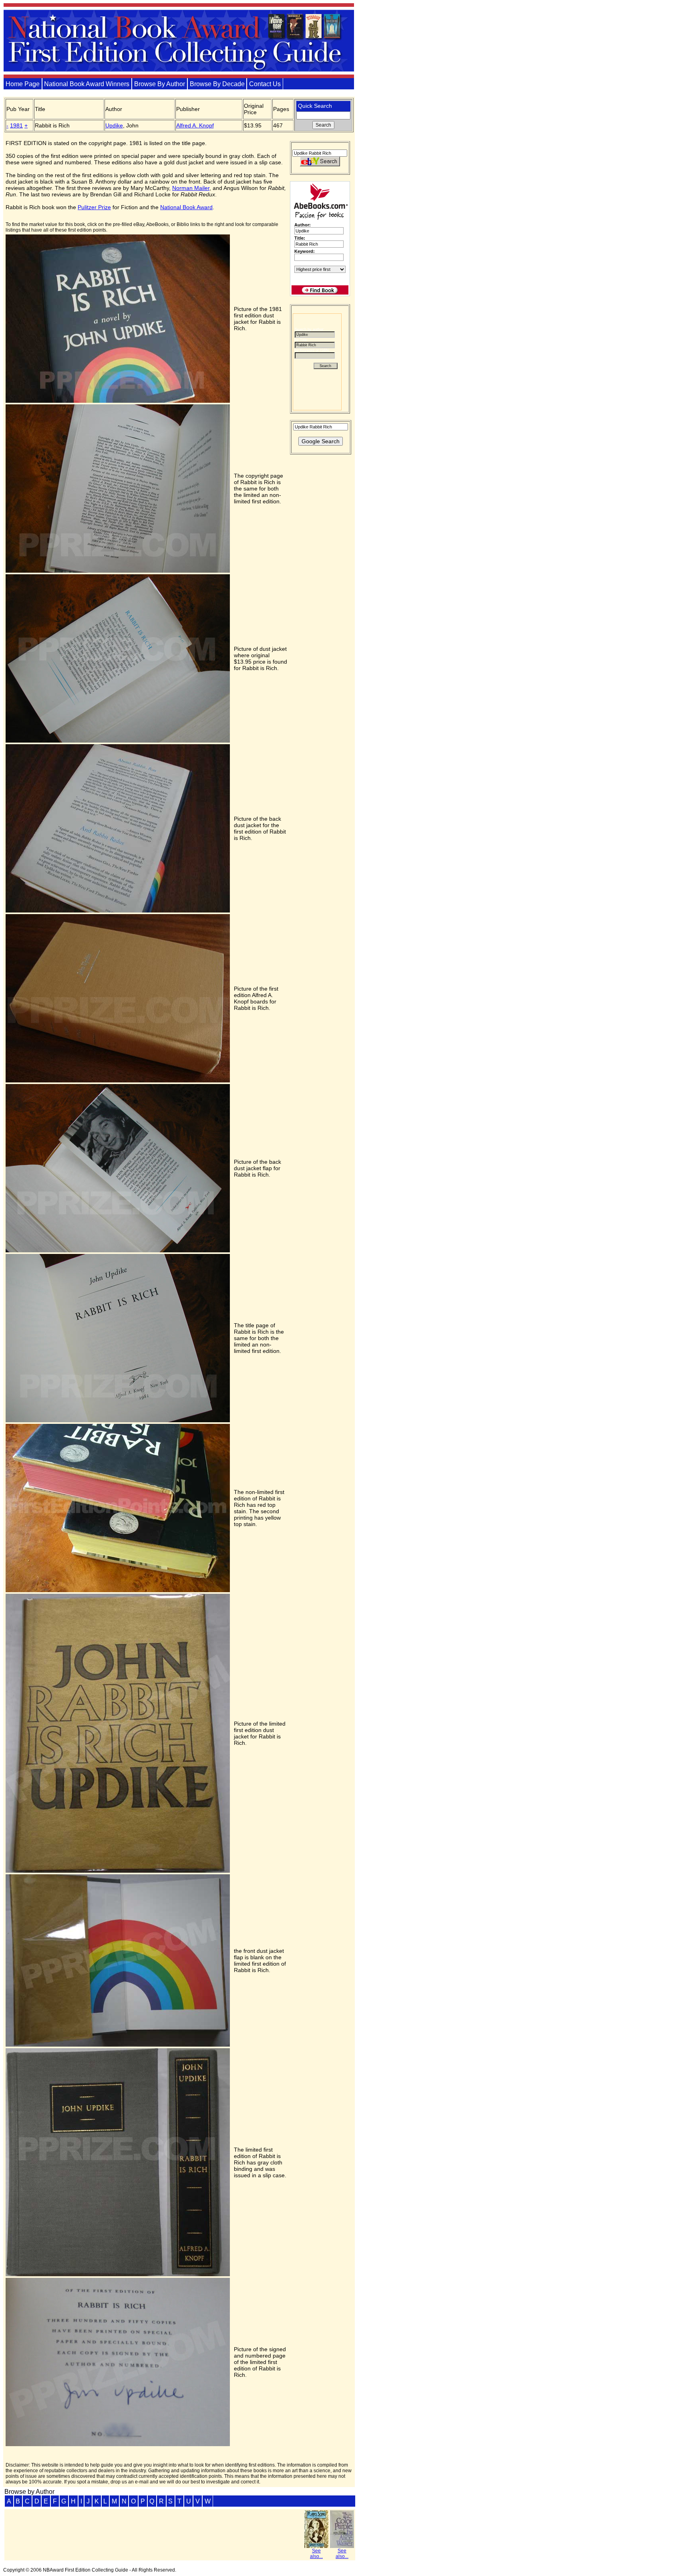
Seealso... (316, 2554)
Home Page (23, 84)
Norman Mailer (191, 188)
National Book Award (186, 207)
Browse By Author (160, 84)
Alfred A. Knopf (195, 125)
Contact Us (265, 84)
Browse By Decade (217, 84)
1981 (16, 125)
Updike (114, 125)
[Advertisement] (314, 581)
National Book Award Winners (87, 84)
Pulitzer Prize (94, 207)
